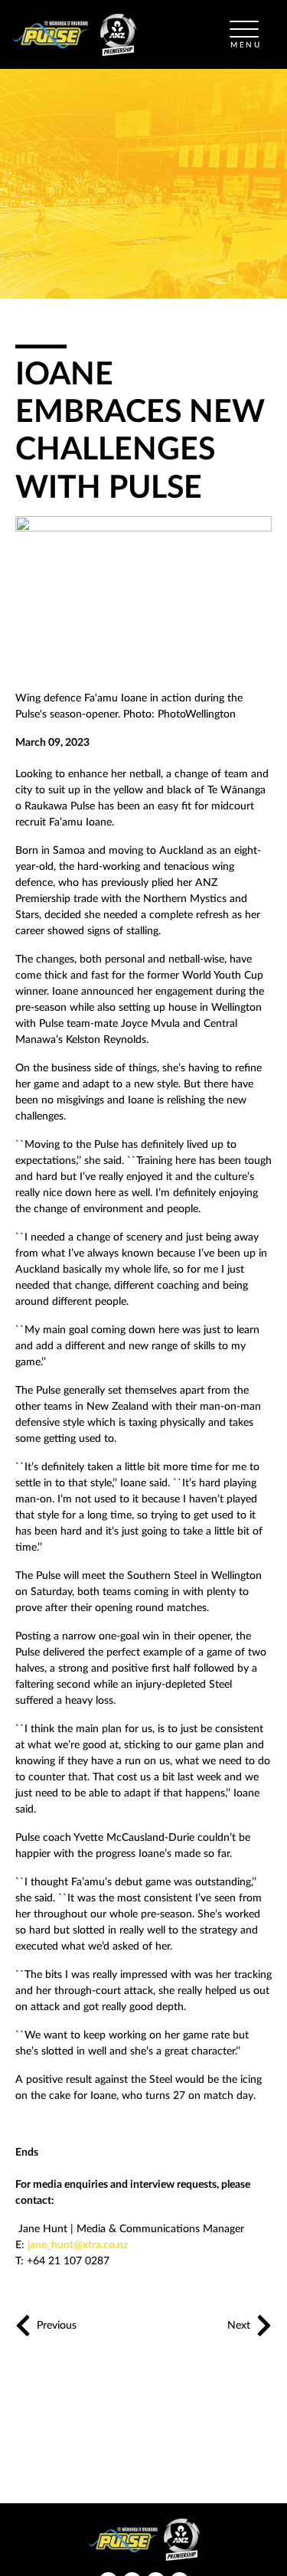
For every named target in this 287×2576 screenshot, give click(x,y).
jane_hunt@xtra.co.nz (78, 2245)
